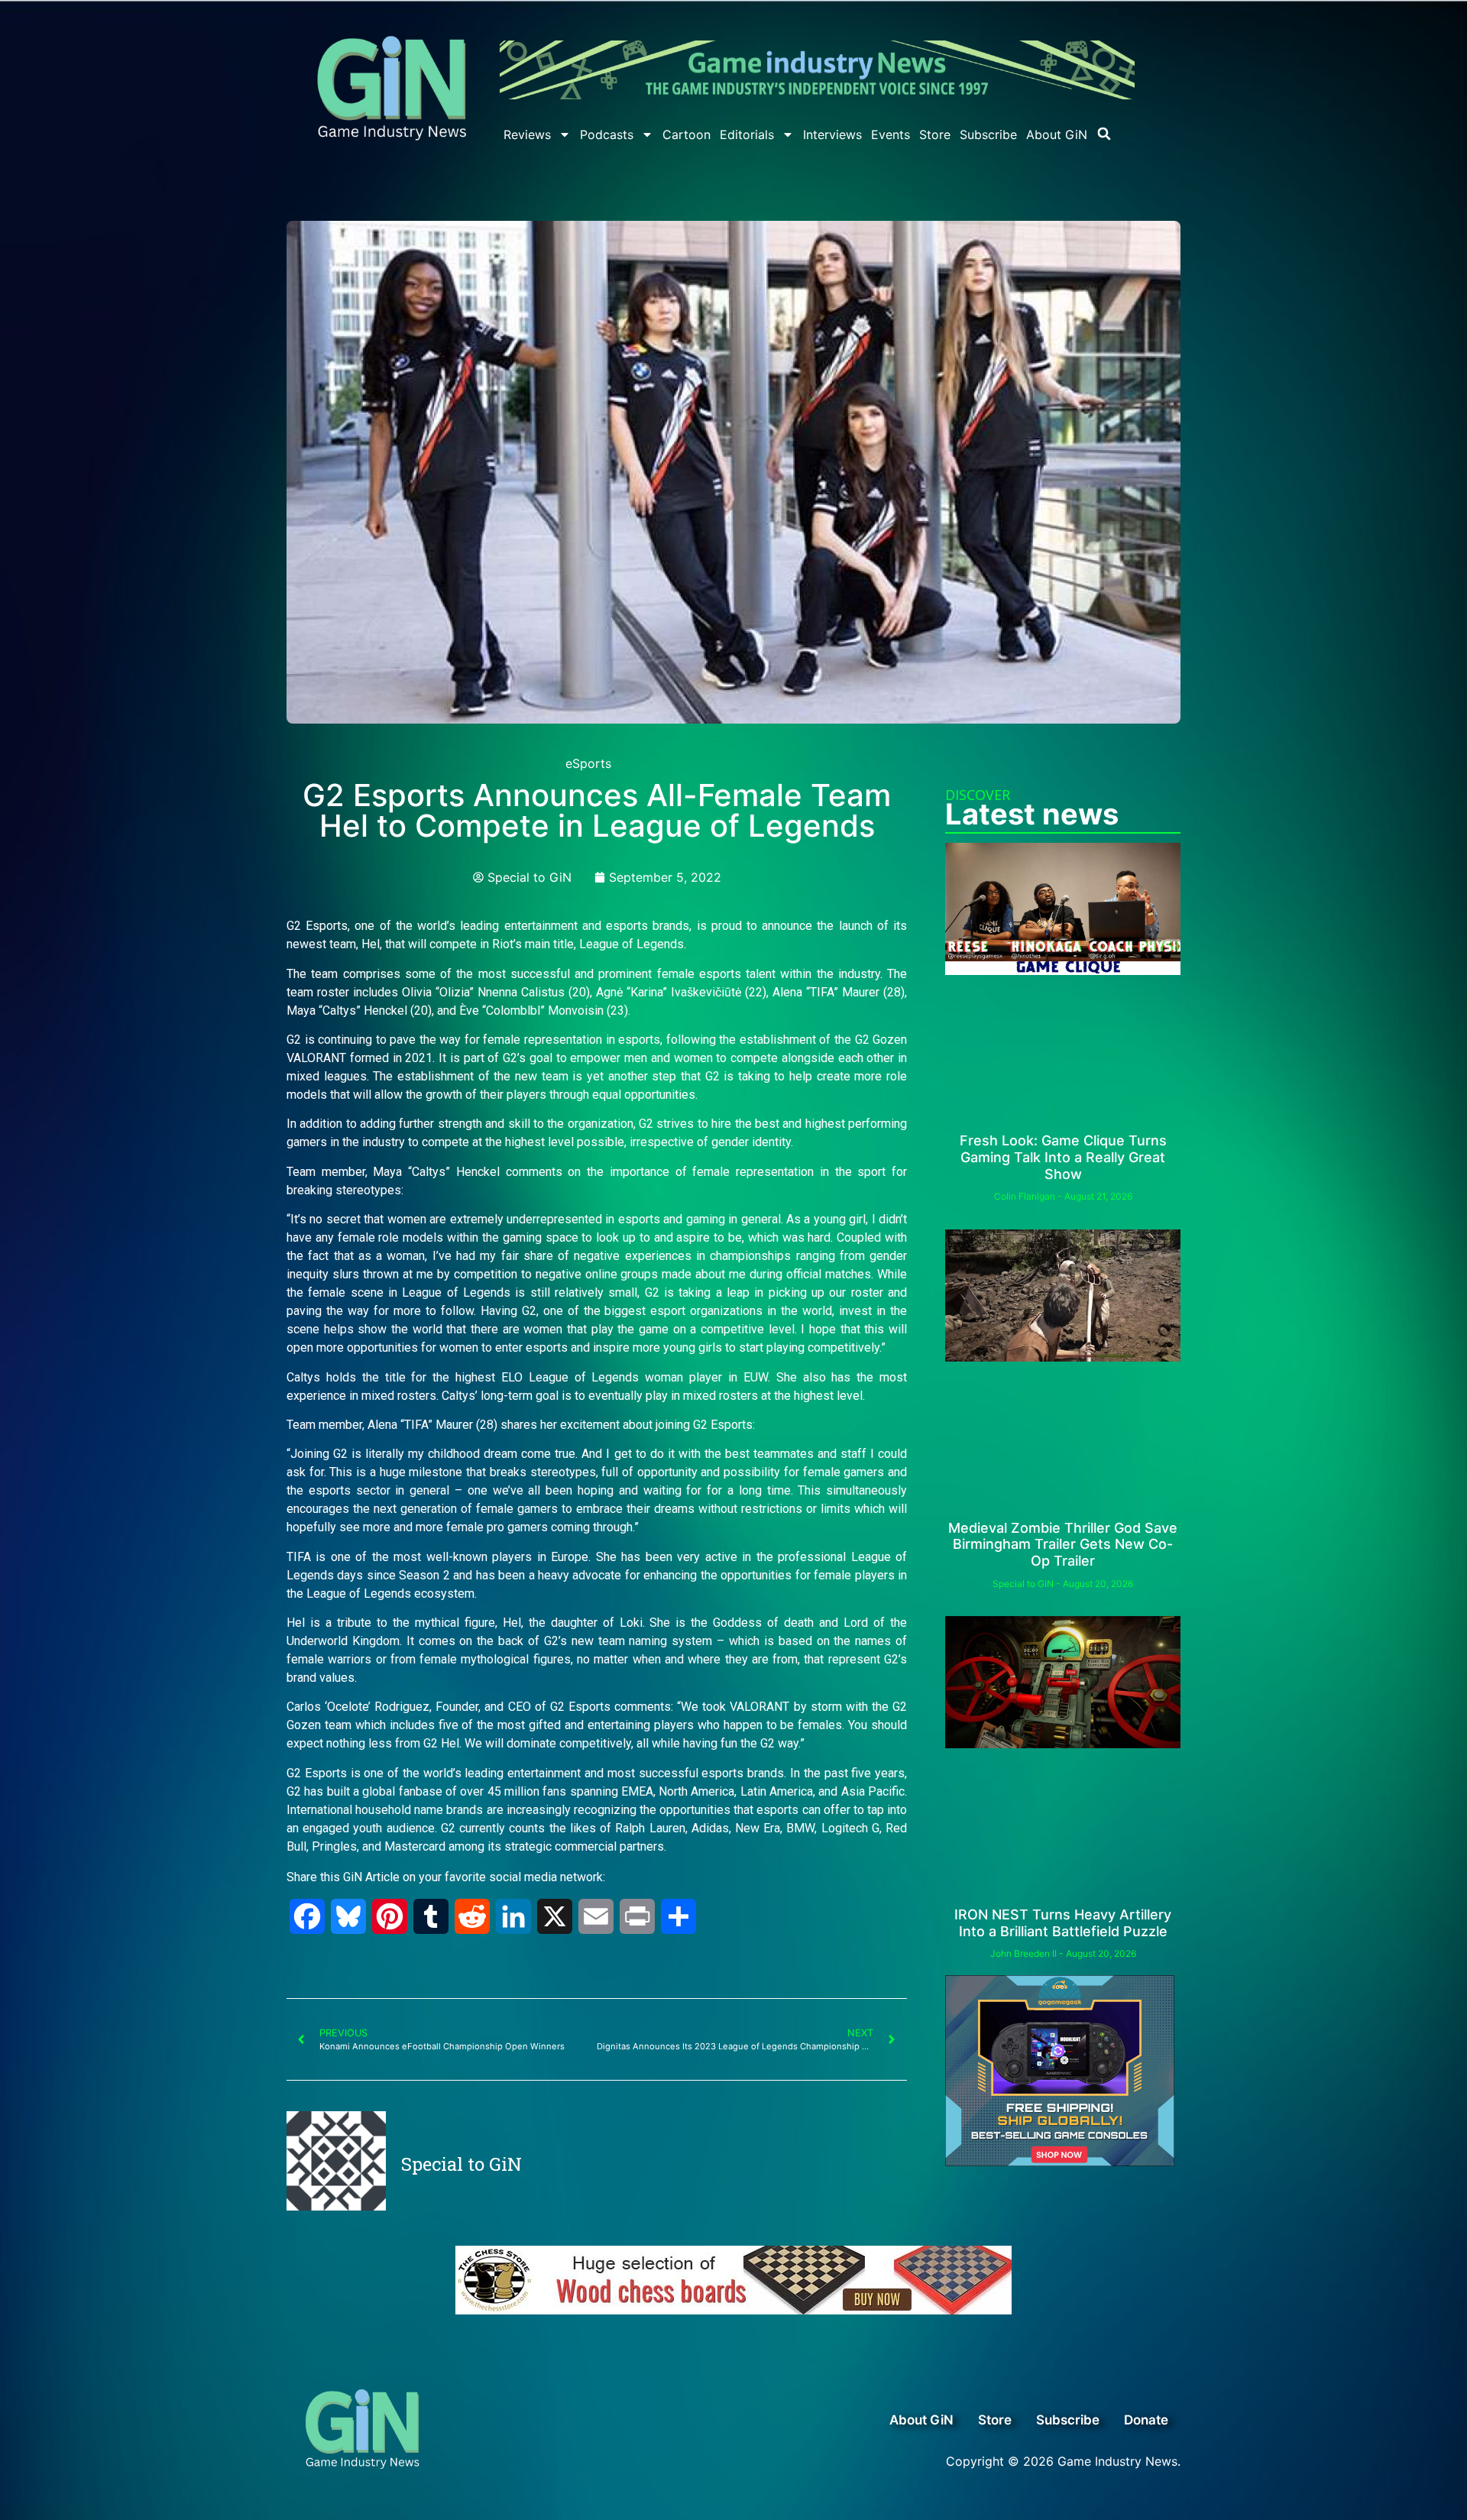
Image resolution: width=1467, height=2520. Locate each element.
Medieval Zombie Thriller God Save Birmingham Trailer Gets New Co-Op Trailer (1063, 1544)
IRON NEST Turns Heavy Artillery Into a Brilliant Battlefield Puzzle (1063, 1923)
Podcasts (607, 134)
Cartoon (687, 134)
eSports (588, 763)
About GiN (1057, 134)
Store (935, 134)
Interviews (832, 134)
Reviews (527, 134)
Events (891, 134)
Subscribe (988, 134)
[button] (1104, 134)
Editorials (747, 134)
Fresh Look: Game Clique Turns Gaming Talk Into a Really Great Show (1063, 1157)
